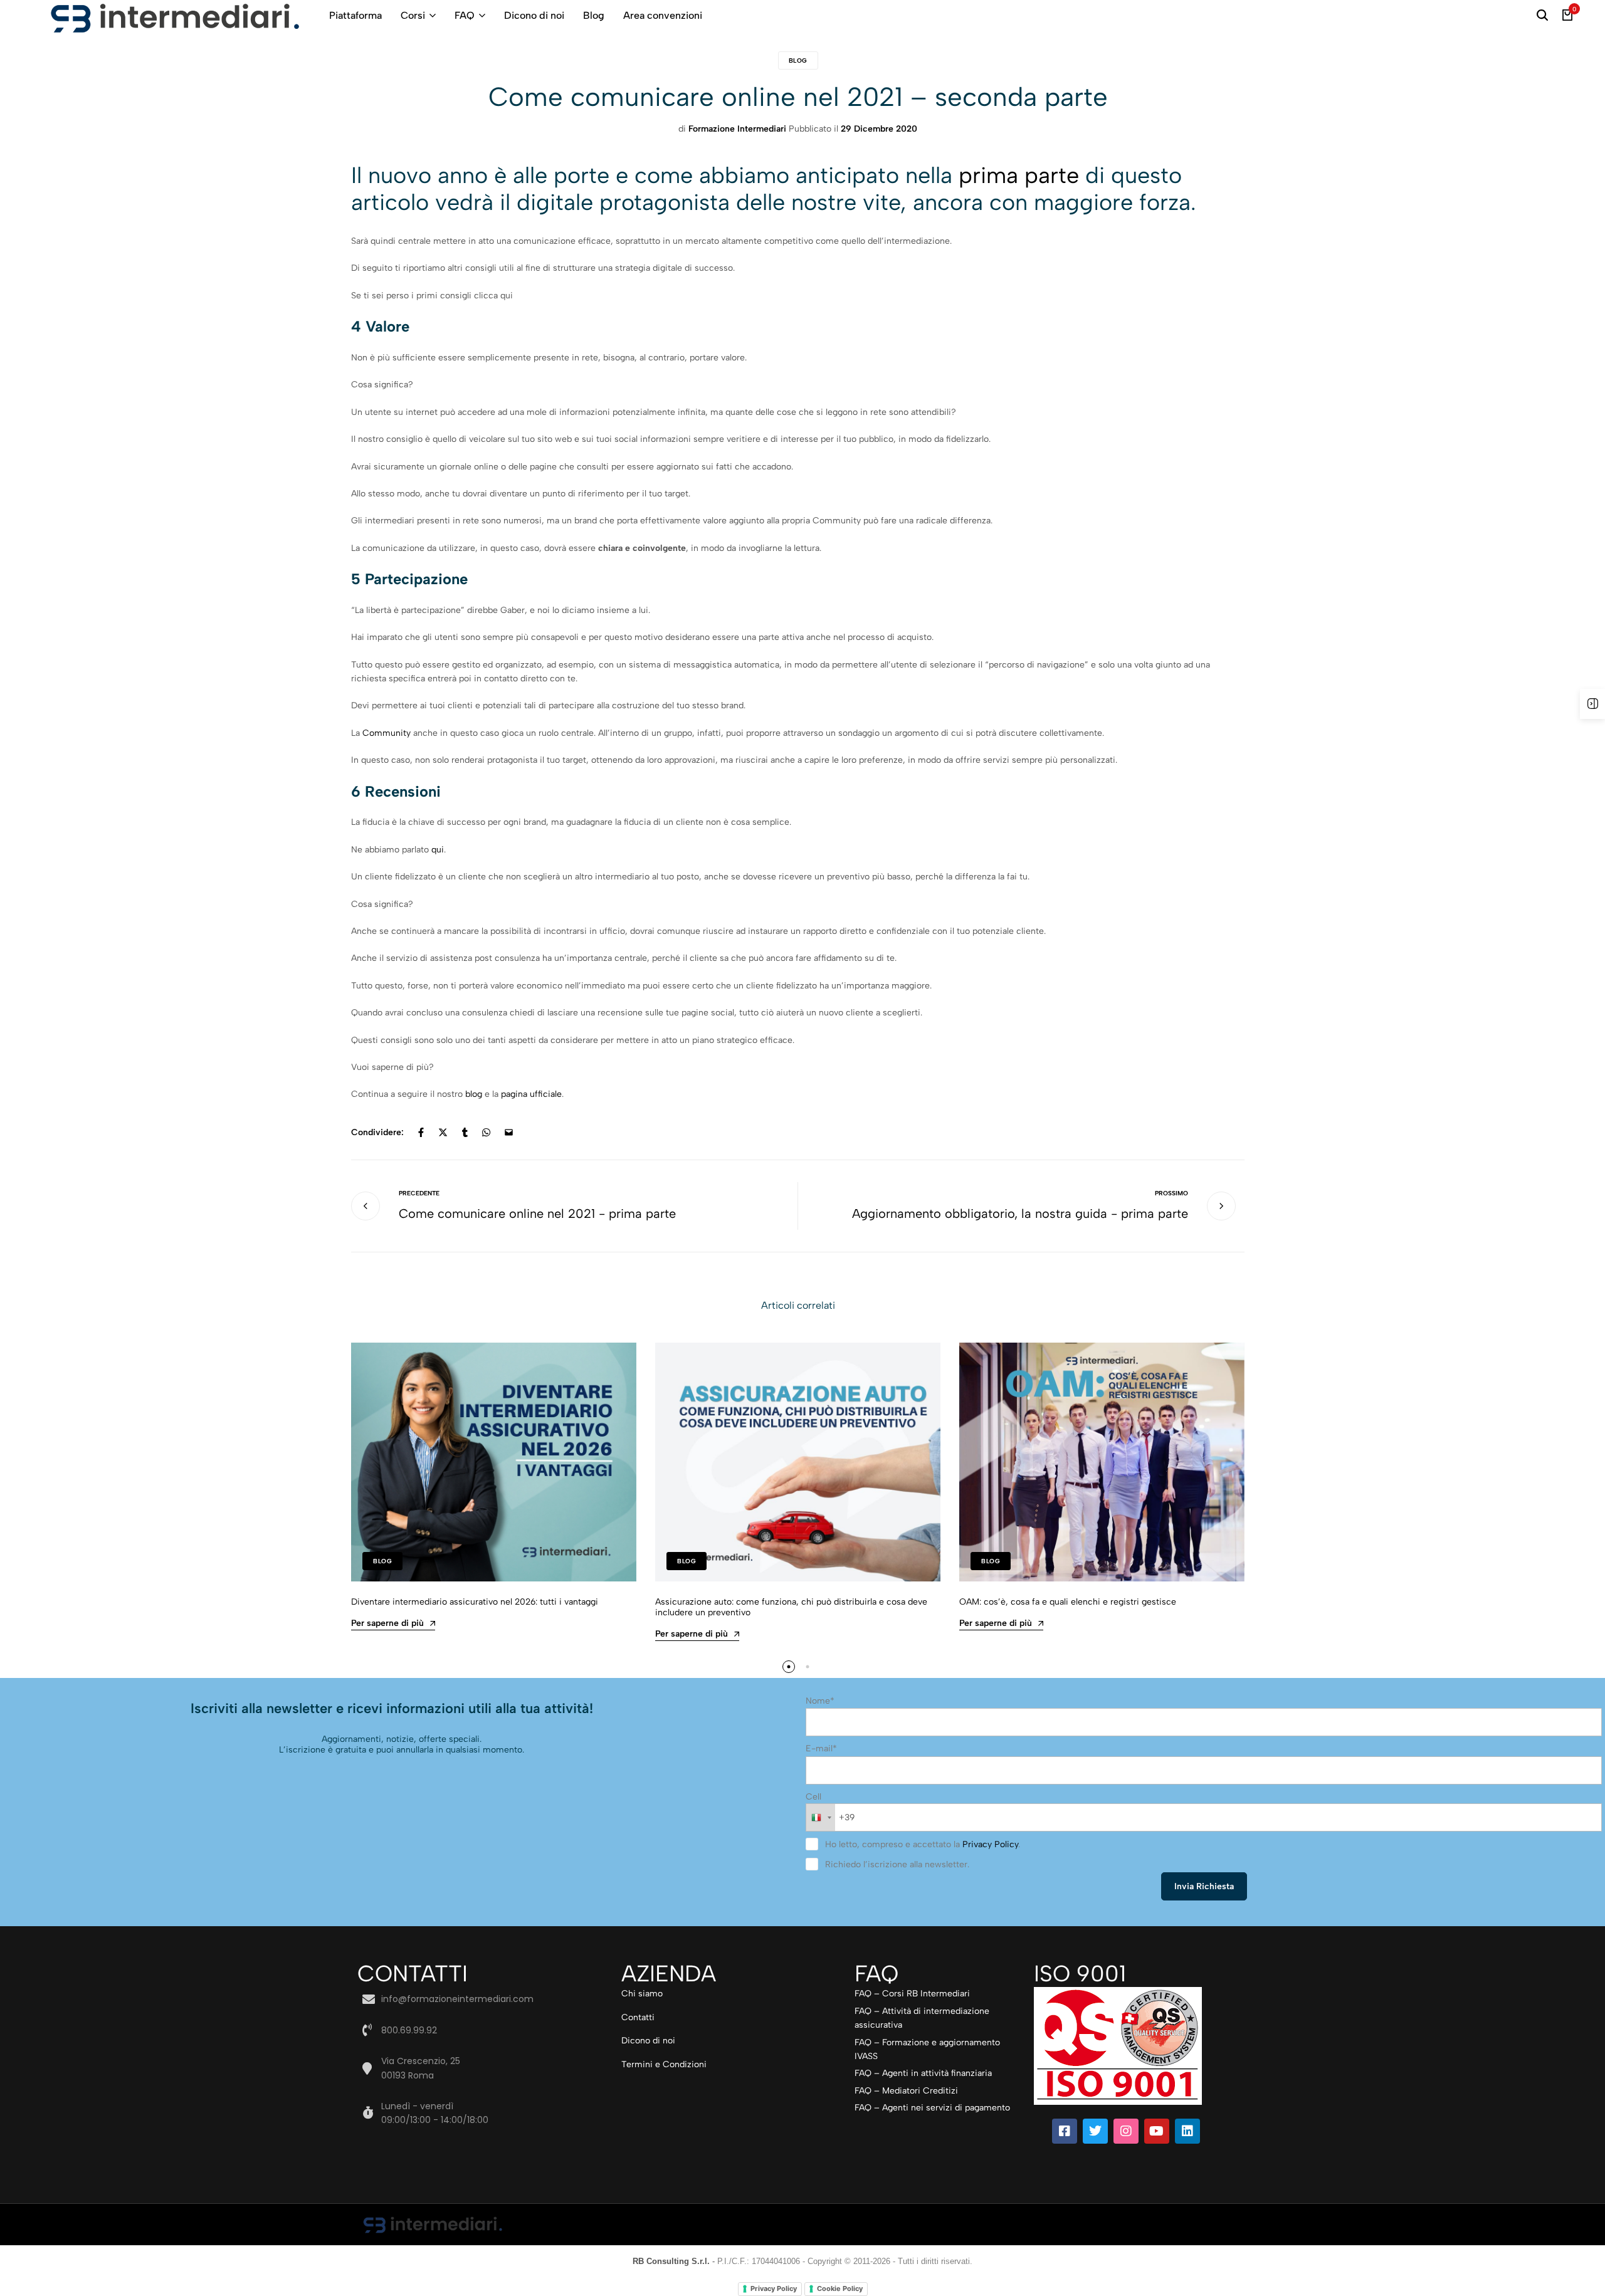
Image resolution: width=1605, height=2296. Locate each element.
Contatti (638, 2017)
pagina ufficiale (531, 1094)
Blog (594, 15)
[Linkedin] (1187, 2131)
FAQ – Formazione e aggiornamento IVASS (927, 2049)
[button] (789, 1667)
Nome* (820, 1701)
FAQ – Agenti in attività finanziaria (923, 2073)
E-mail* (821, 1748)
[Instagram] (1126, 2131)
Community (385, 733)
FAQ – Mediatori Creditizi (906, 2091)
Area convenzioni (663, 15)
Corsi (413, 15)
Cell (813, 1797)
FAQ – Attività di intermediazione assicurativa (922, 2018)
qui (438, 850)
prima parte (1019, 175)
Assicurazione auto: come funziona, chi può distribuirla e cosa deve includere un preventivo (791, 1607)
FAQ (465, 15)
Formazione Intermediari (737, 129)
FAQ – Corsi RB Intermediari (912, 1994)
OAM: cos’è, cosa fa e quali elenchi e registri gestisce (1068, 1602)
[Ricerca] (1542, 16)
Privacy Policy (990, 1844)
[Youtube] (1157, 2131)
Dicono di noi (534, 15)
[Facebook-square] (1065, 2131)
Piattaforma (355, 15)
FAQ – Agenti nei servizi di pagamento (932, 2108)
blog (474, 1094)
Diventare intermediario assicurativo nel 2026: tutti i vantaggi (475, 1602)
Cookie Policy (840, 2288)
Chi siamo (642, 1994)
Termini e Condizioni (664, 2064)
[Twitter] (1095, 2131)
